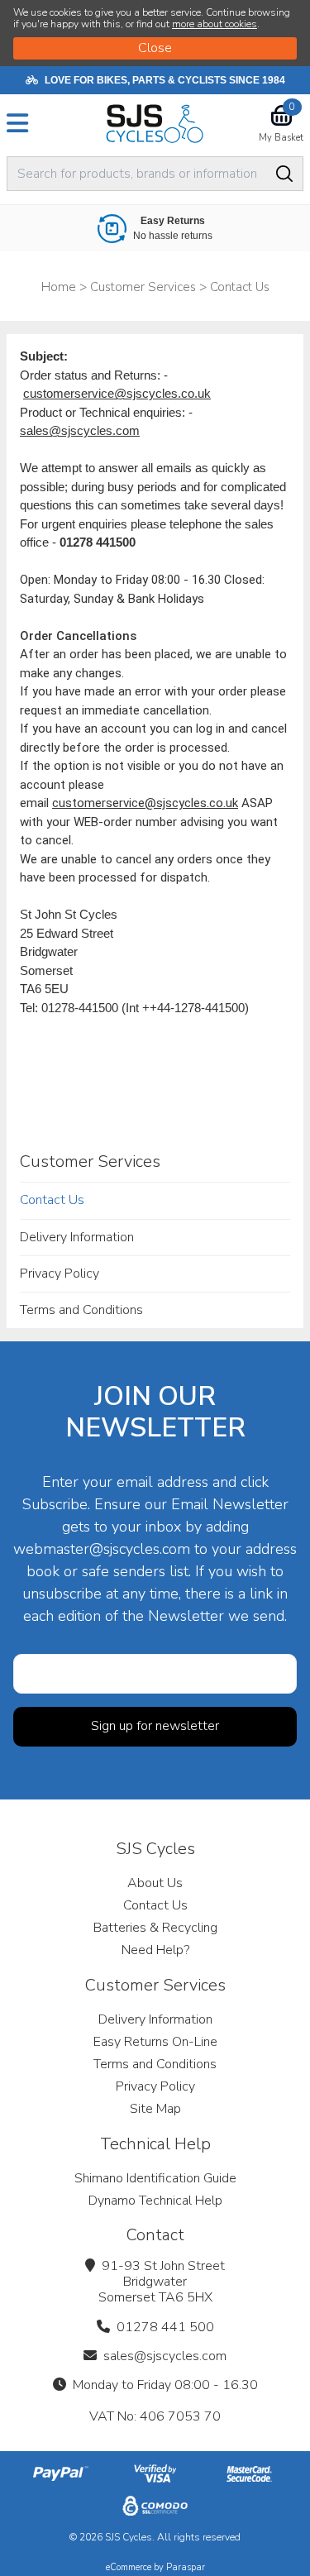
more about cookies (215, 24)
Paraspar (186, 2567)
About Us (155, 1883)
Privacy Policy (60, 1274)
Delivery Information (77, 1237)
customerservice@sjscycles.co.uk (117, 393)
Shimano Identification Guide (155, 2178)
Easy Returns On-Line (155, 2042)
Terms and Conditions (81, 1310)
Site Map (155, 2109)
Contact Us (52, 1200)
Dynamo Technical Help (155, 2201)
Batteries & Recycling (155, 1928)
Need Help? (155, 1950)
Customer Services (90, 1161)
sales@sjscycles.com (80, 430)
